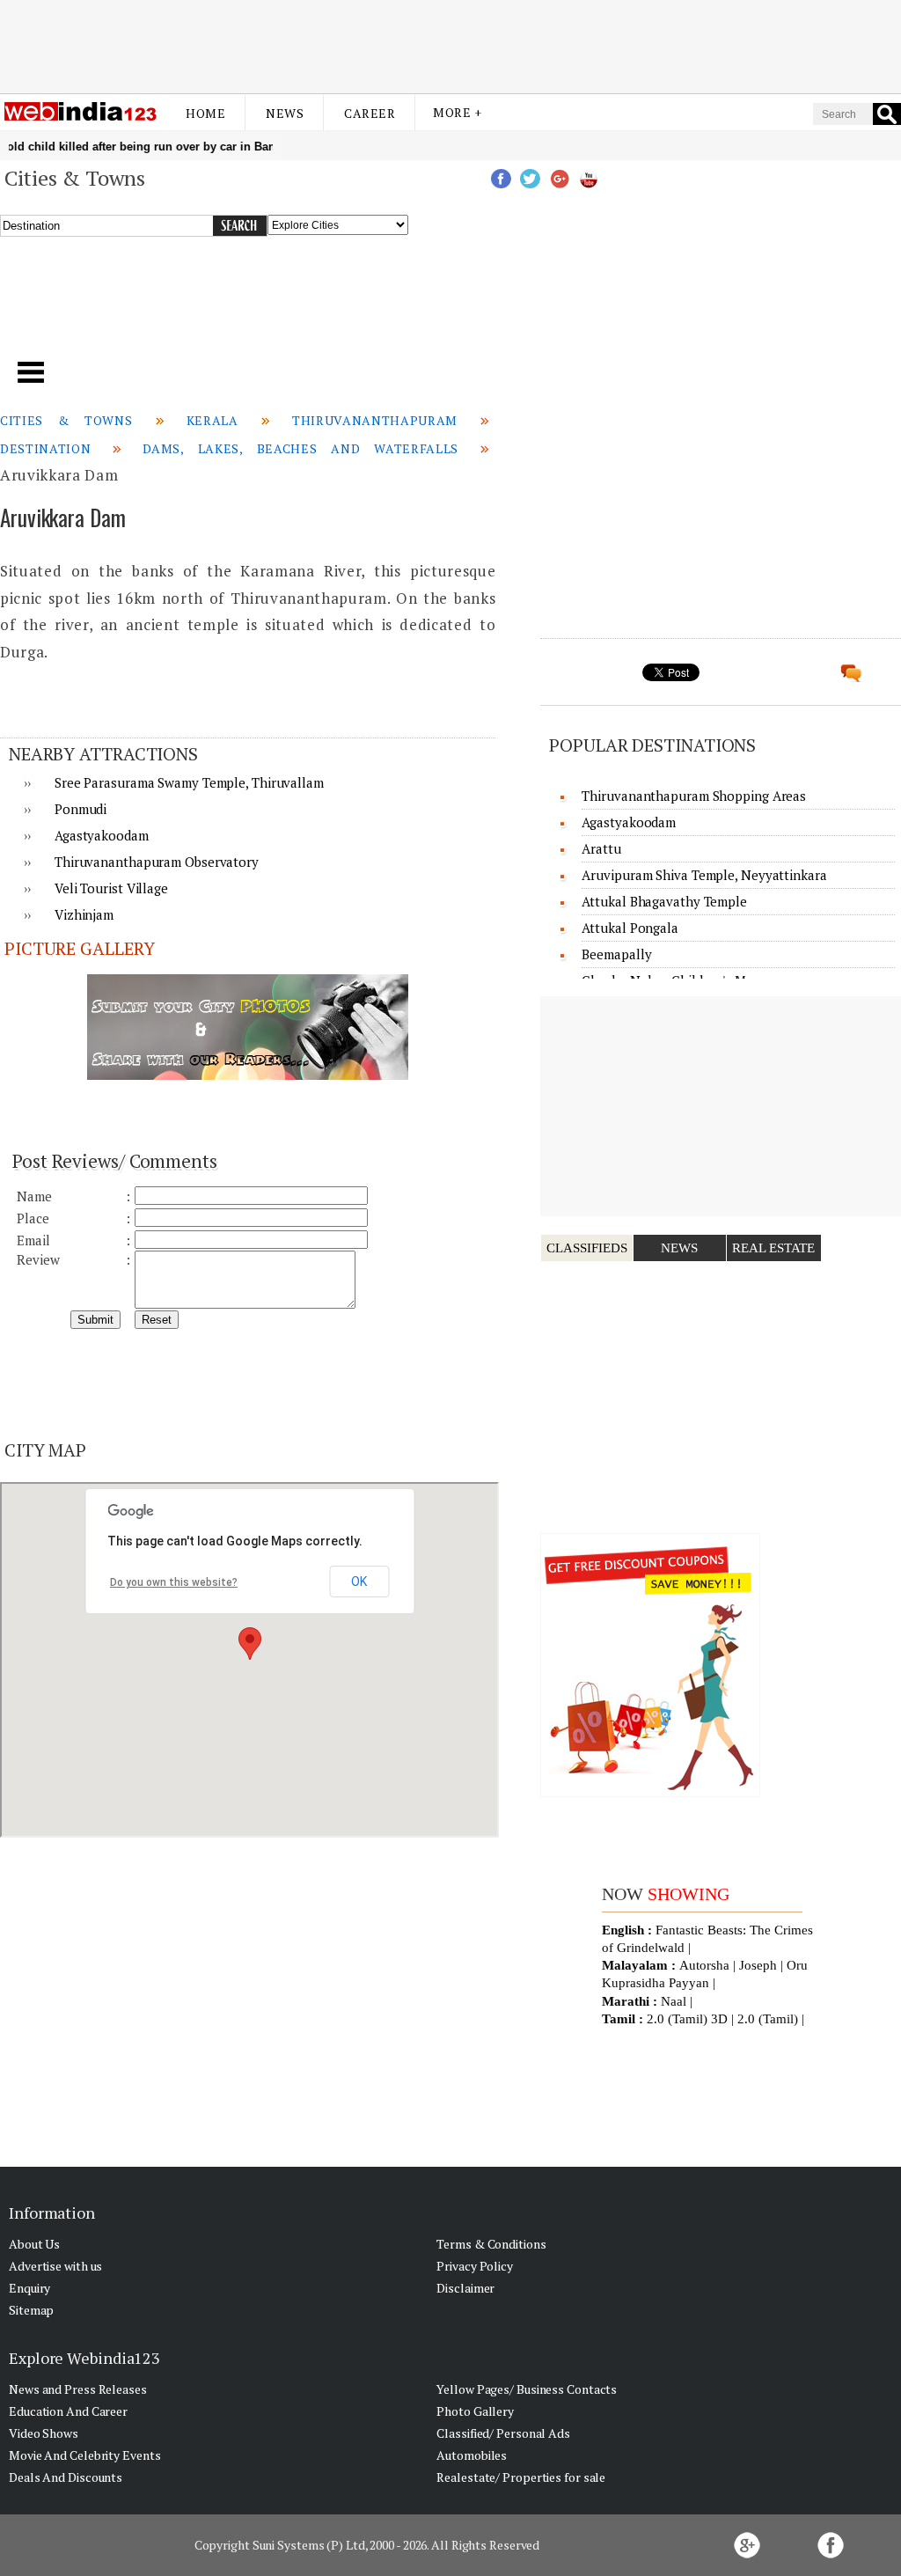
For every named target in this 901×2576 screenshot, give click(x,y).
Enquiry (29, 2288)
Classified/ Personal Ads (503, 2433)
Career (370, 113)
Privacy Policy (475, 2266)
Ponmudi (81, 809)
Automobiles (472, 2455)
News (285, 113)
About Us (34, 2244)
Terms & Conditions (491, 2244)
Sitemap (31, 2310)
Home (205, 113)
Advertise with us (55, 2266)
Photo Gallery (475, 2411)
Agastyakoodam (102, 835)
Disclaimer (465, 2288)
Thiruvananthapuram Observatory (157, 862)
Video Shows (44, 2433)
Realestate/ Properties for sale (521, 2477)
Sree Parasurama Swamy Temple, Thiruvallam (189, 782)
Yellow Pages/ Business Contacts (527, 2389)
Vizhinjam (84, 914)
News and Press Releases (78, 2389)
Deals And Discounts (66, 2477)
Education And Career (68, 2411)
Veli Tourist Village (111, 888)
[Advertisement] (450, 47)
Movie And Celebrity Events (84, 2455)
